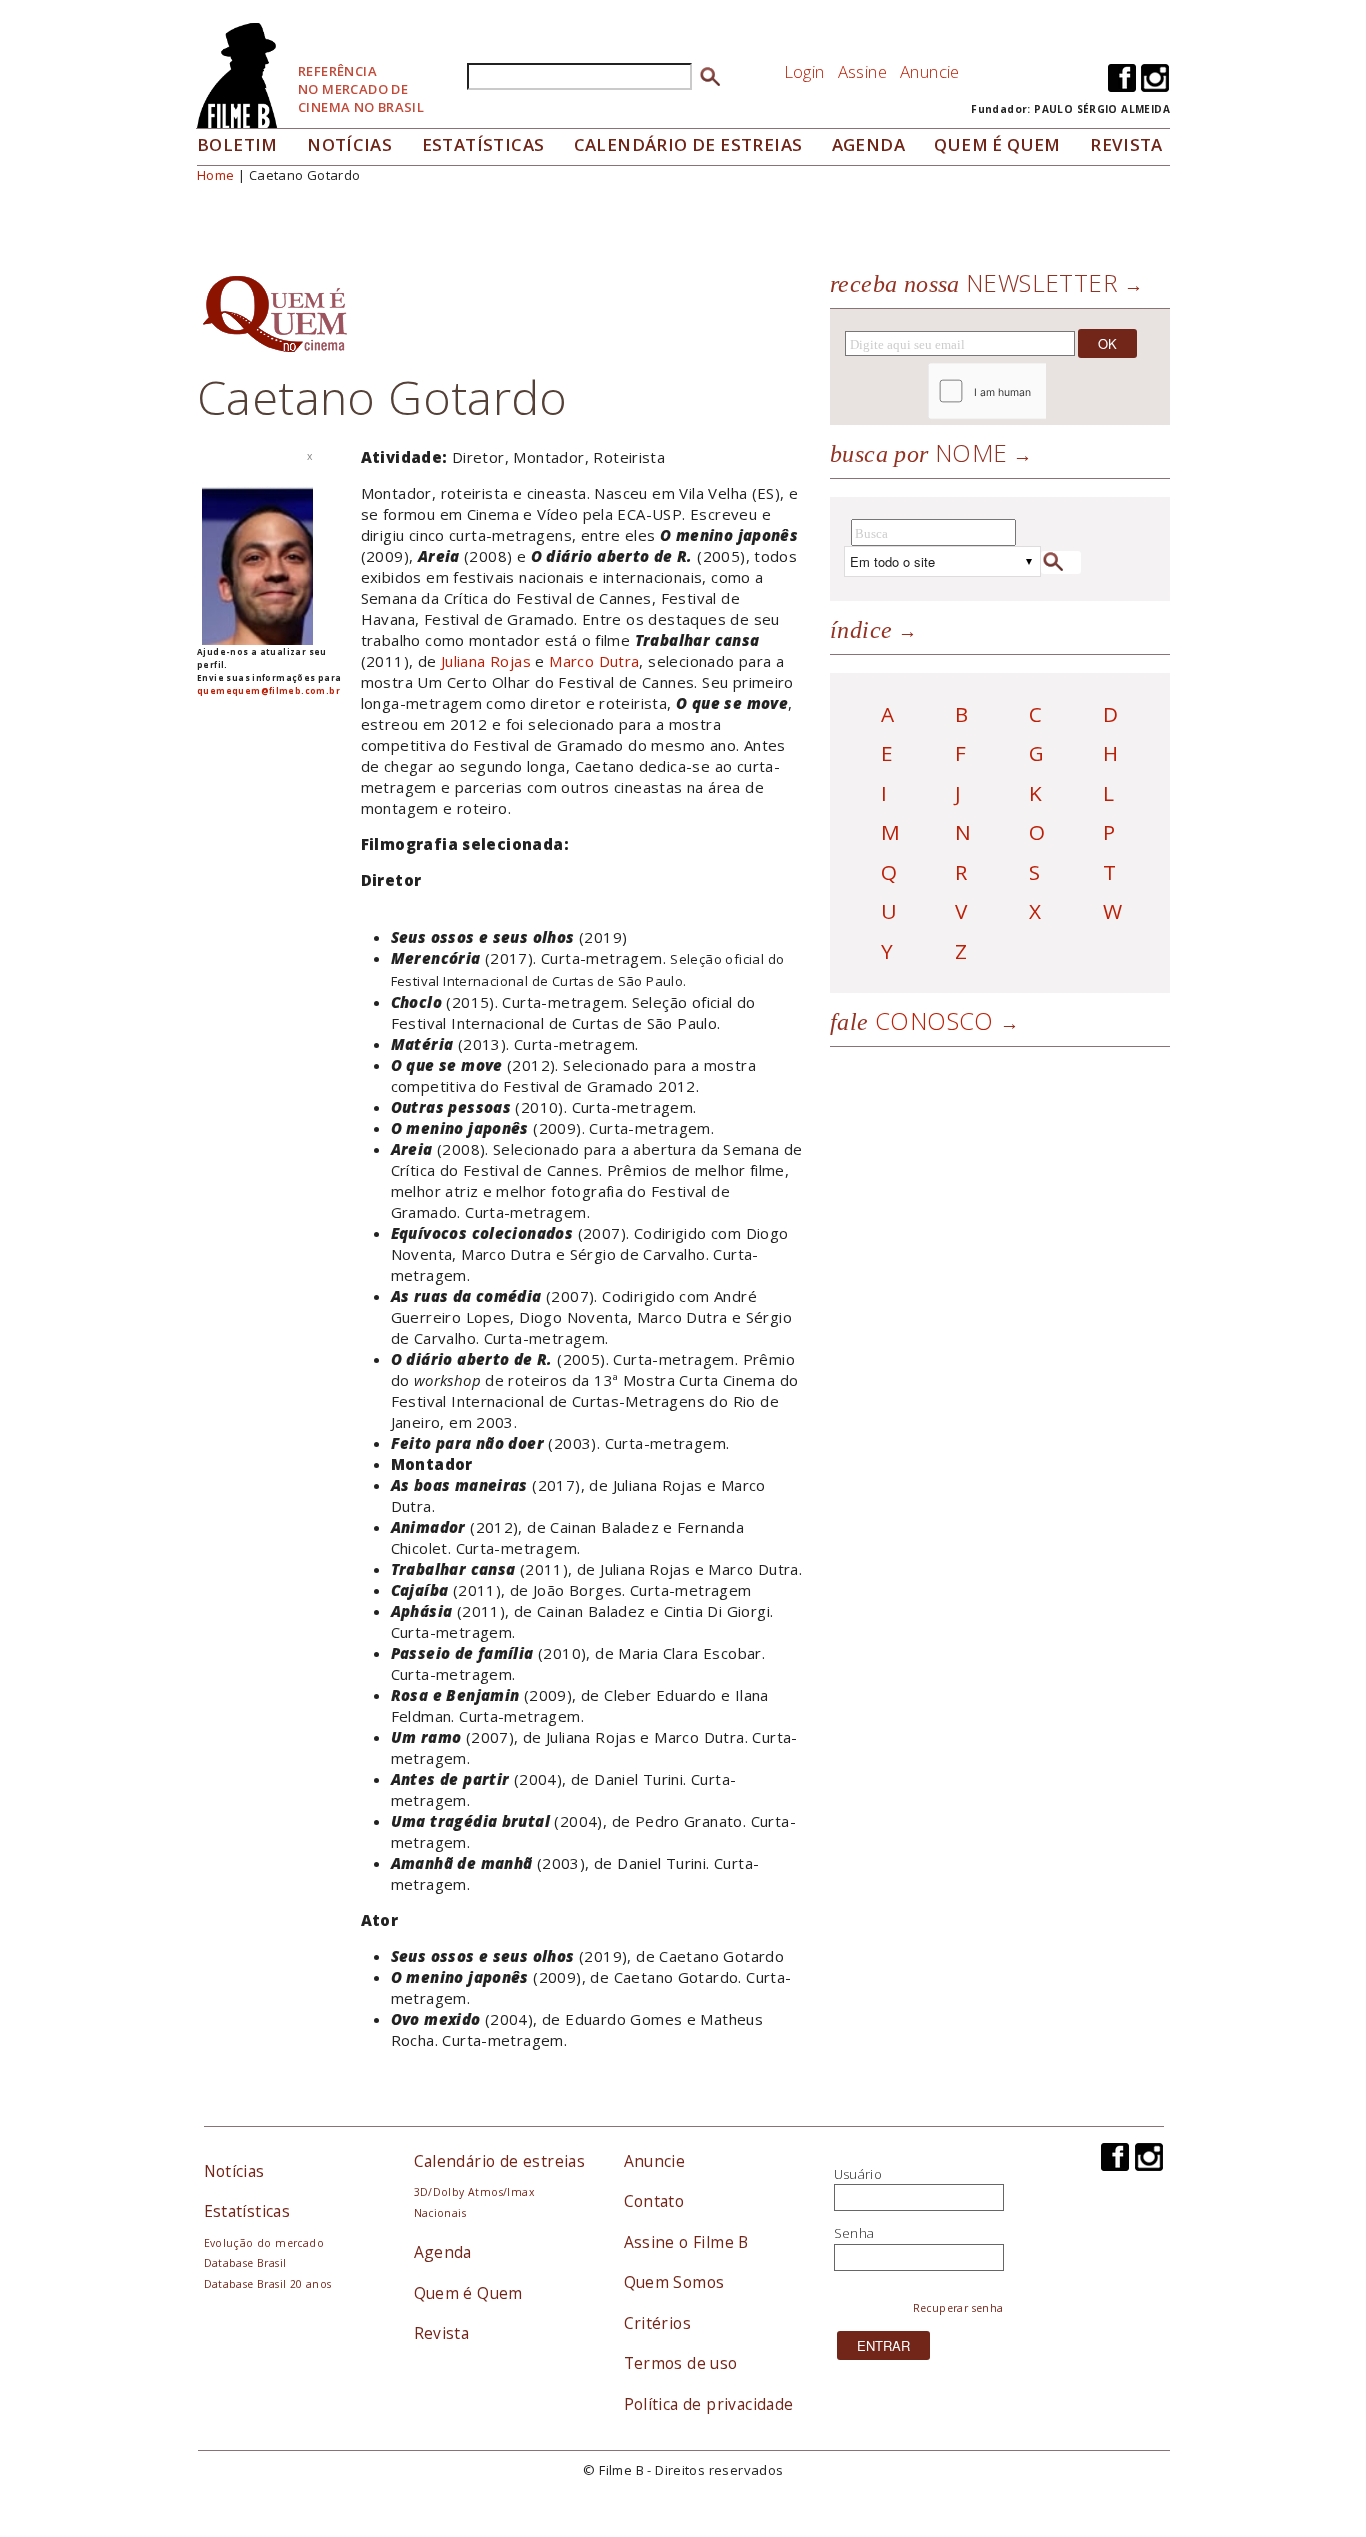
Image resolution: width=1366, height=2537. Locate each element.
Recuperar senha (958, 2308)
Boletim (237, 144)
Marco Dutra (594, 661)
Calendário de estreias (500, 2161)
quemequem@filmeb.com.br (268, 690)
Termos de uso (681, 2363)
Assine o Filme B (686, 2242)
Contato (654, 2201)
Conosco (912, 1020)
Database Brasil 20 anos (268, 2284)
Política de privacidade (709, 2404)
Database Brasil (245, 2263)
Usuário (858, 2174)
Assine (862, 71)
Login (804, 71)
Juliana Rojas (486, 661)
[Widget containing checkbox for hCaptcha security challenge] (1041, 391)
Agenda (868, 144)
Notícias (349, 144)
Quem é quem (997, 144)
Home (216, 175)
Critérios (658, 2323)
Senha (854, 2233)
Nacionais (440, 2213)
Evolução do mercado (264, 2243)
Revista (1126, 144)
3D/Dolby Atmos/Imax (474, 2192)
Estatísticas (483, 144)
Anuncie (930, 71)
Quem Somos (674, 2282)
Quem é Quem (468, 2293)
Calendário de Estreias (688, 144)
